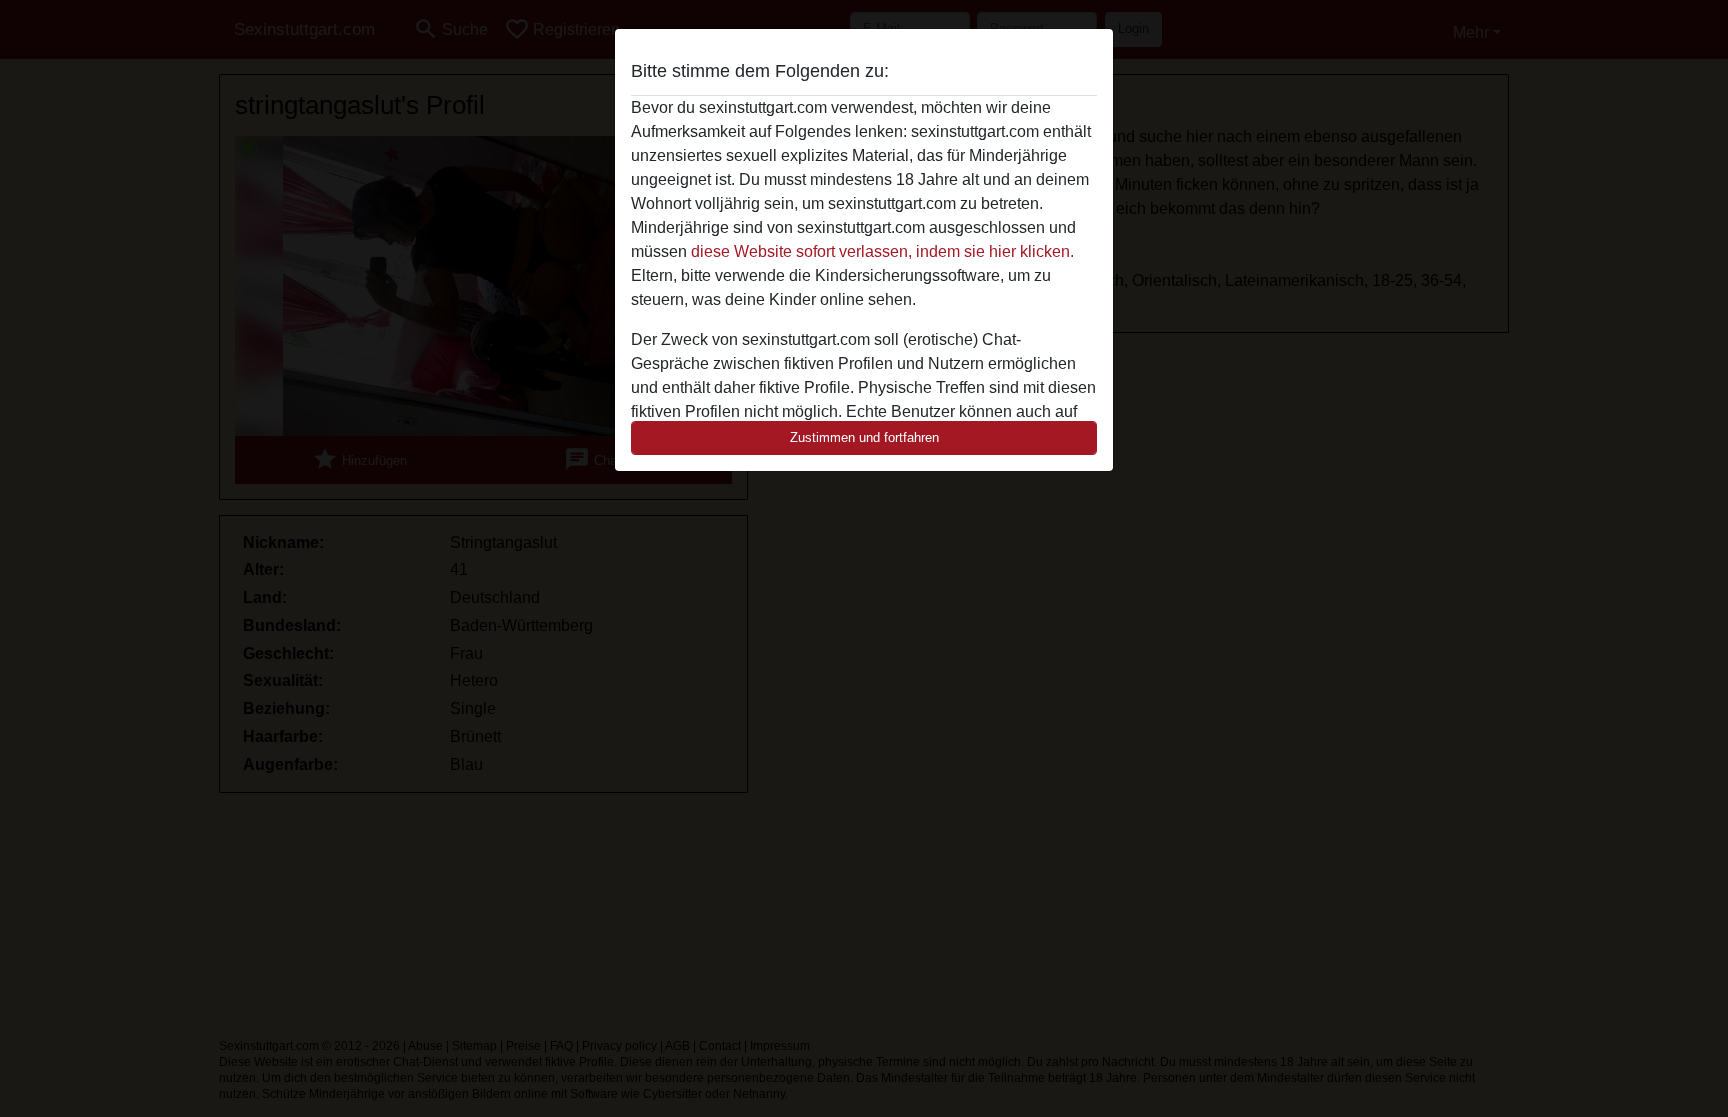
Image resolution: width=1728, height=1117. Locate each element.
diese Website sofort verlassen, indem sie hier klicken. (882, 251)
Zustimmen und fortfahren (864, 437)
